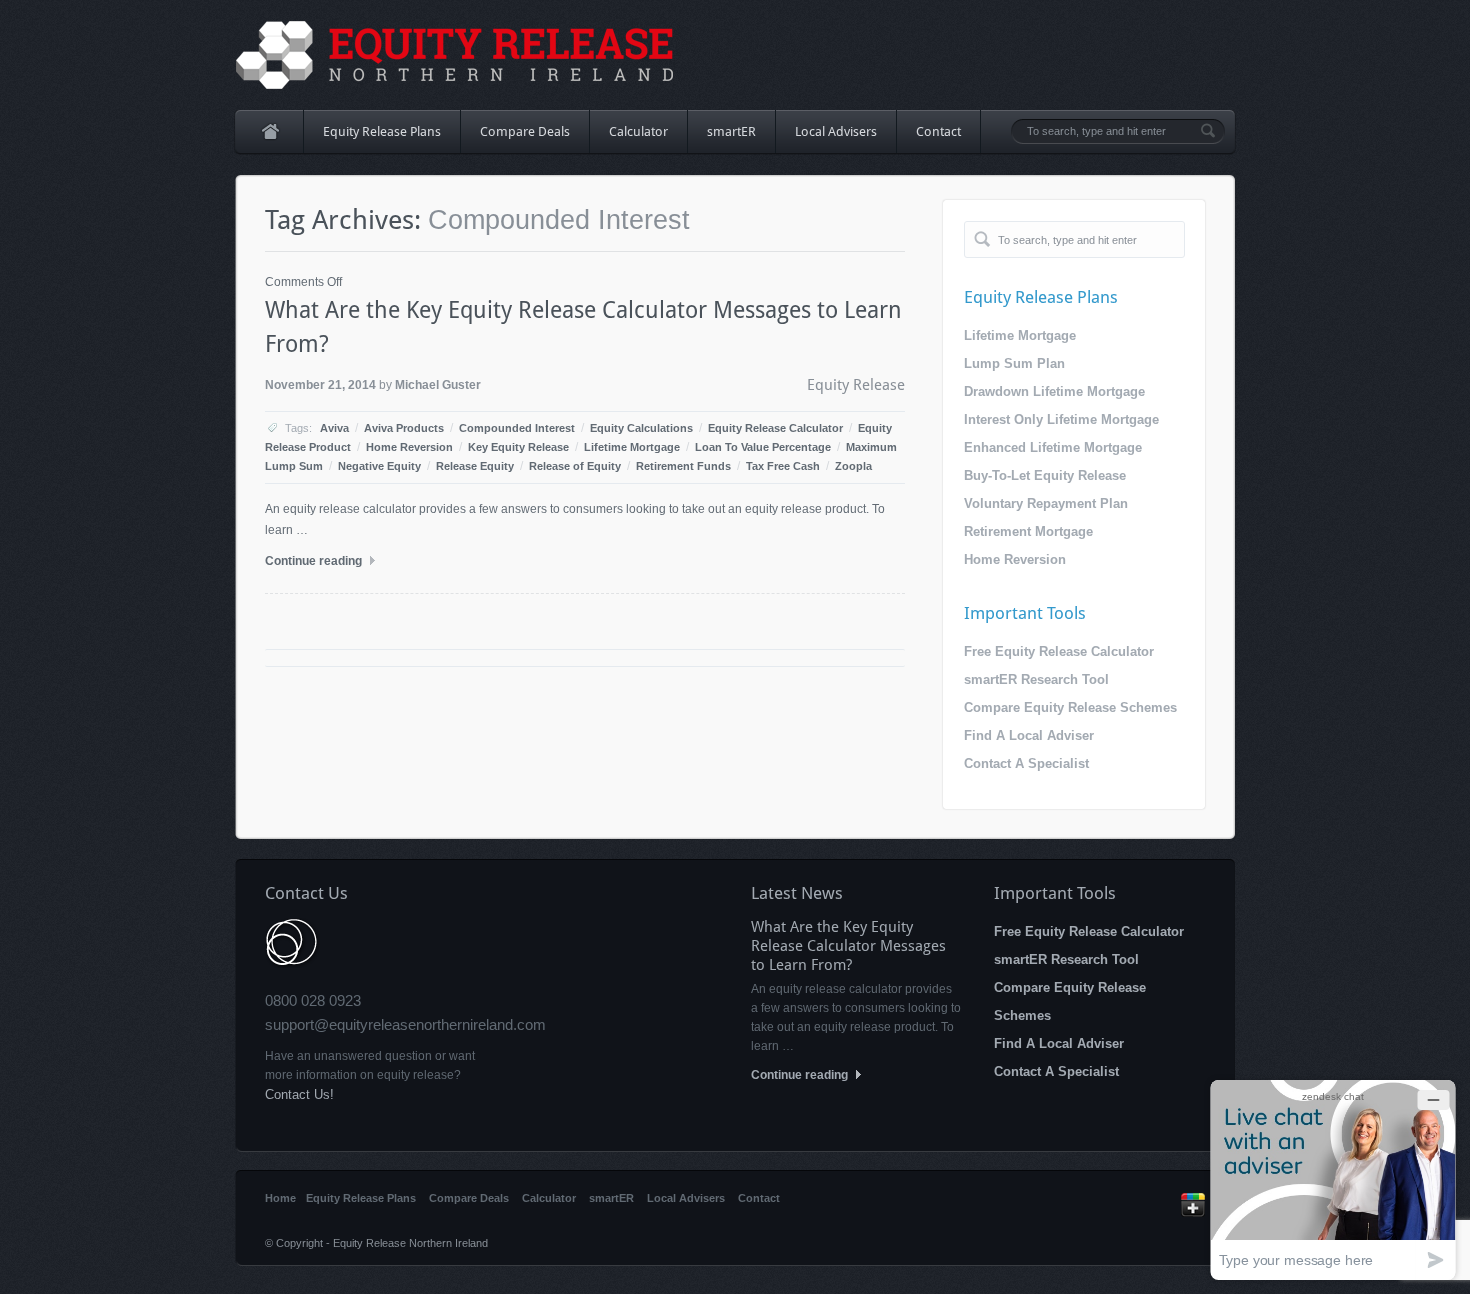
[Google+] (1193, 1213)
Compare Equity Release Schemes (1070, 707)
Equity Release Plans (372, 138)
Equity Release (856, 385)
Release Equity (475, 466)
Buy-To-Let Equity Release (1045, 475)
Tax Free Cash (783, 466)
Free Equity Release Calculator (1059, 651)
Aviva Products (404, 428)
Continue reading (315, 561)
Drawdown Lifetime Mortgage (1054, 391)
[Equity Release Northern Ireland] (455, 55)
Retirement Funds (683, 466)
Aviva (334, 428)
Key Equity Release (518, 447)
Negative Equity (379, 466)
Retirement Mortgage (1028, 531)
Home (269, 131)
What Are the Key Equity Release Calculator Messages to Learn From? (848, 946)
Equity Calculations (641, 428)
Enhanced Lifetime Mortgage (1053, 447)
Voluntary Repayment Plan (1046, 503)
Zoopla (853, 466)
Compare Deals (525, 131)
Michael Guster (438, 385)
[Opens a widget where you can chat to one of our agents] (1333, 1179)
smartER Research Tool (1036, 679)
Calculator (638, 131)
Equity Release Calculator (775, 428)
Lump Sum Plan (1014, 363)
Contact (938, 131)
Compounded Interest (517, 428)
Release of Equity (575, 466)
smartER (731, 131)
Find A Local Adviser (1029, 735)
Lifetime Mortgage (632, 447)
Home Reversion (409, 447)
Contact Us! (299, 1094)
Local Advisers (836, 131)
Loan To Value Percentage (763, 447)
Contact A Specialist (1026, 763)
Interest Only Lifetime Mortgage (1061, 419)
